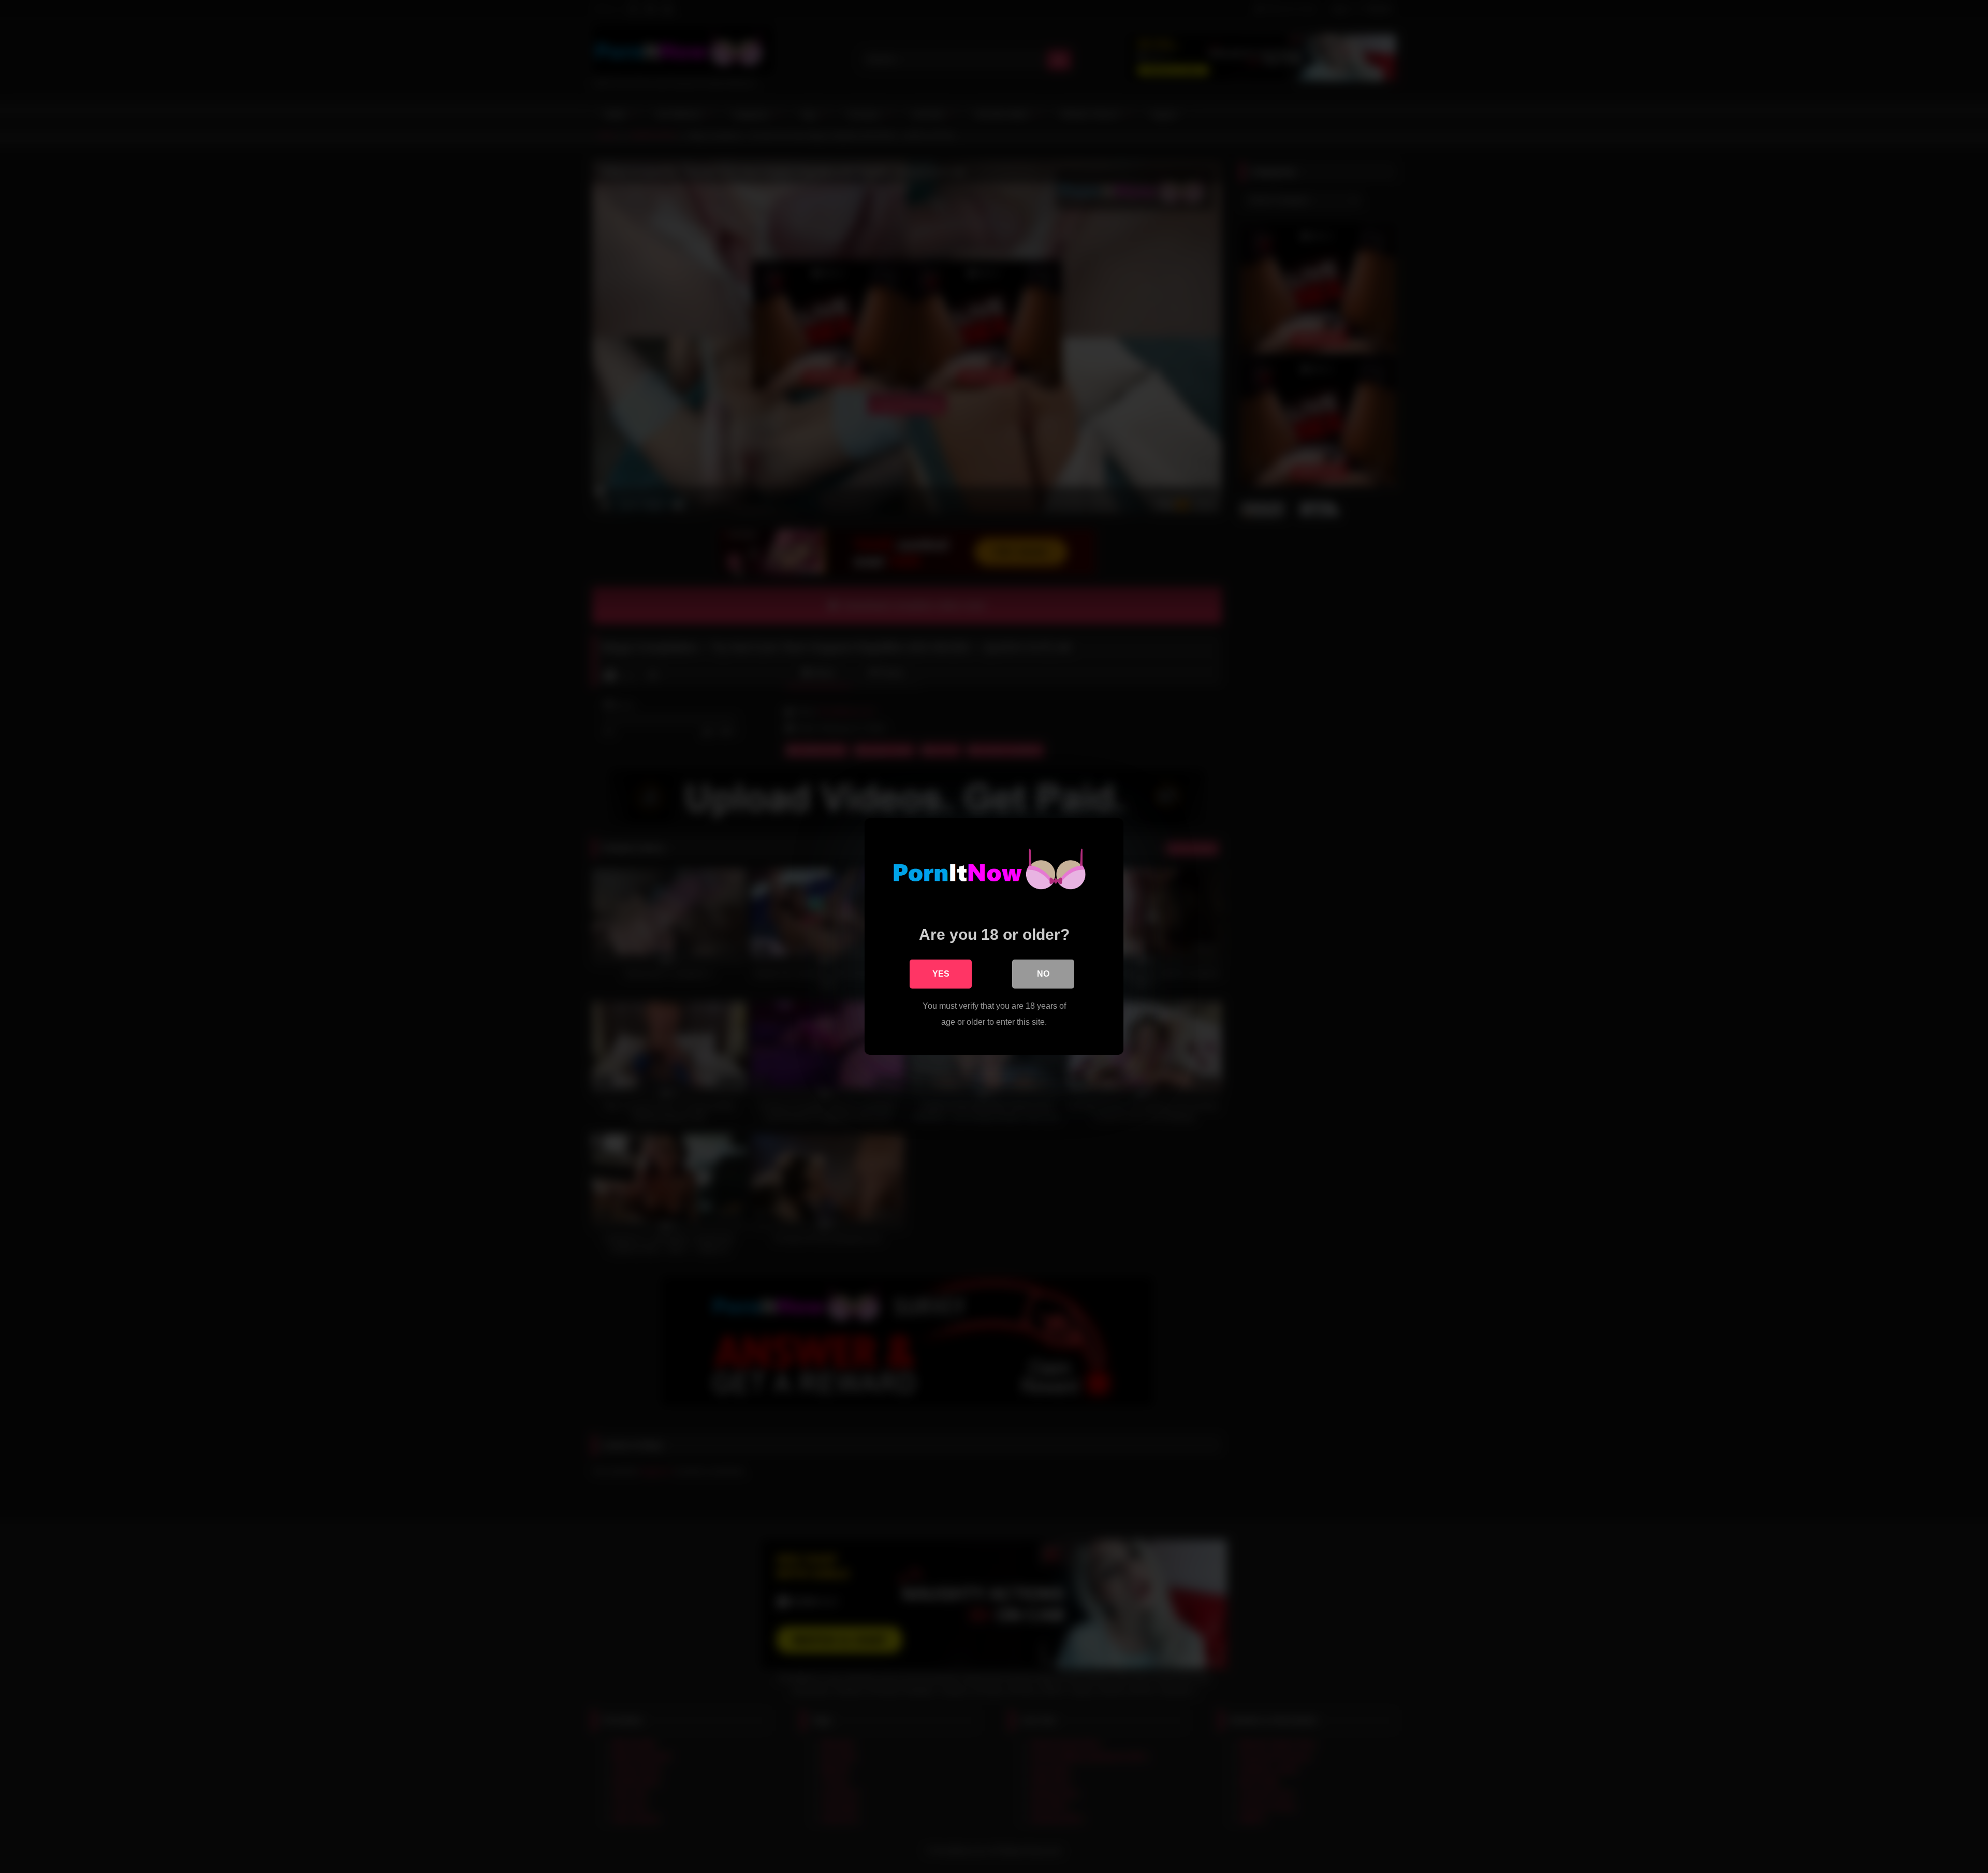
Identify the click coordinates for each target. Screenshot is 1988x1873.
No (1043, 974)
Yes (941, 974)
